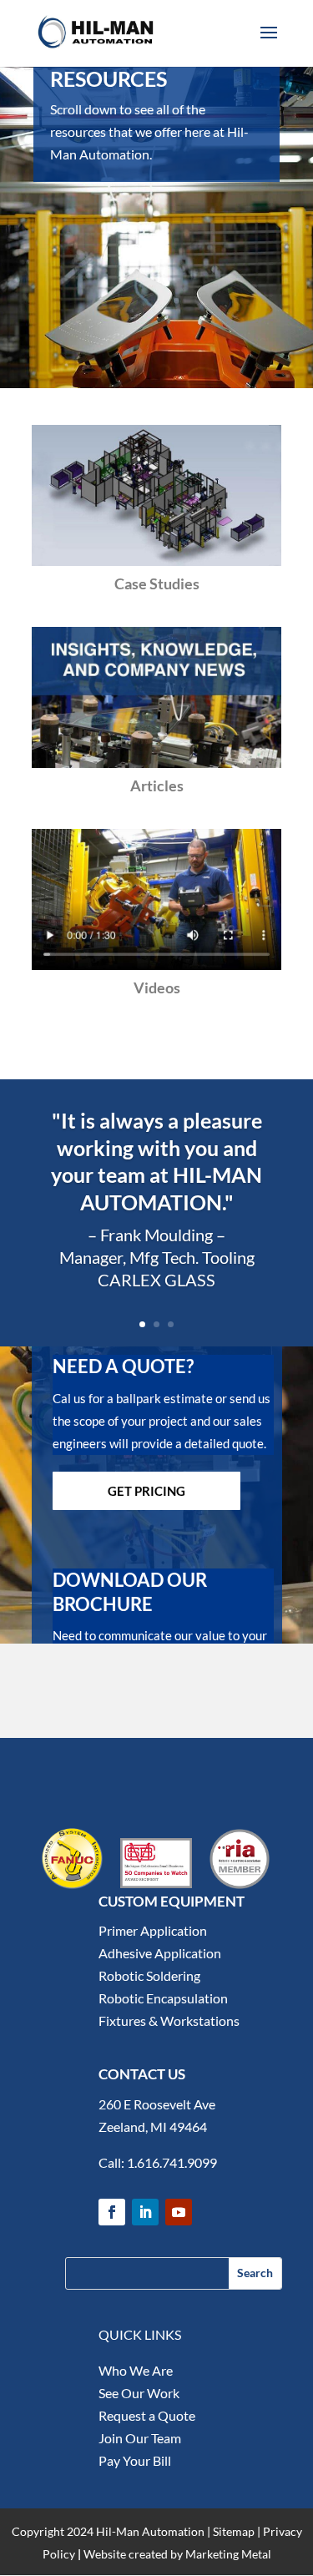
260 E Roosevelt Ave (157, 2104)
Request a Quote (147, 2415)
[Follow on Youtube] (179, 2212)
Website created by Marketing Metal (177, 2554)
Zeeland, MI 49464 (153, 2126)
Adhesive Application (160, 1953)
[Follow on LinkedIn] (145, 2212)
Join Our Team (140, 2438)
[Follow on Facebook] (112, 2212)
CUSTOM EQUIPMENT (172, 1901)
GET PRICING (146, 1491)
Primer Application (153, 1930)
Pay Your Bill (135, 2460)
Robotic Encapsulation (163, 1998)
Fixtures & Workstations (169, 2020)
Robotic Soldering (149, 1975)
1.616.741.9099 (172, 2162)
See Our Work (139, 2393)
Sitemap (234, 2531)
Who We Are (136, 2370)
